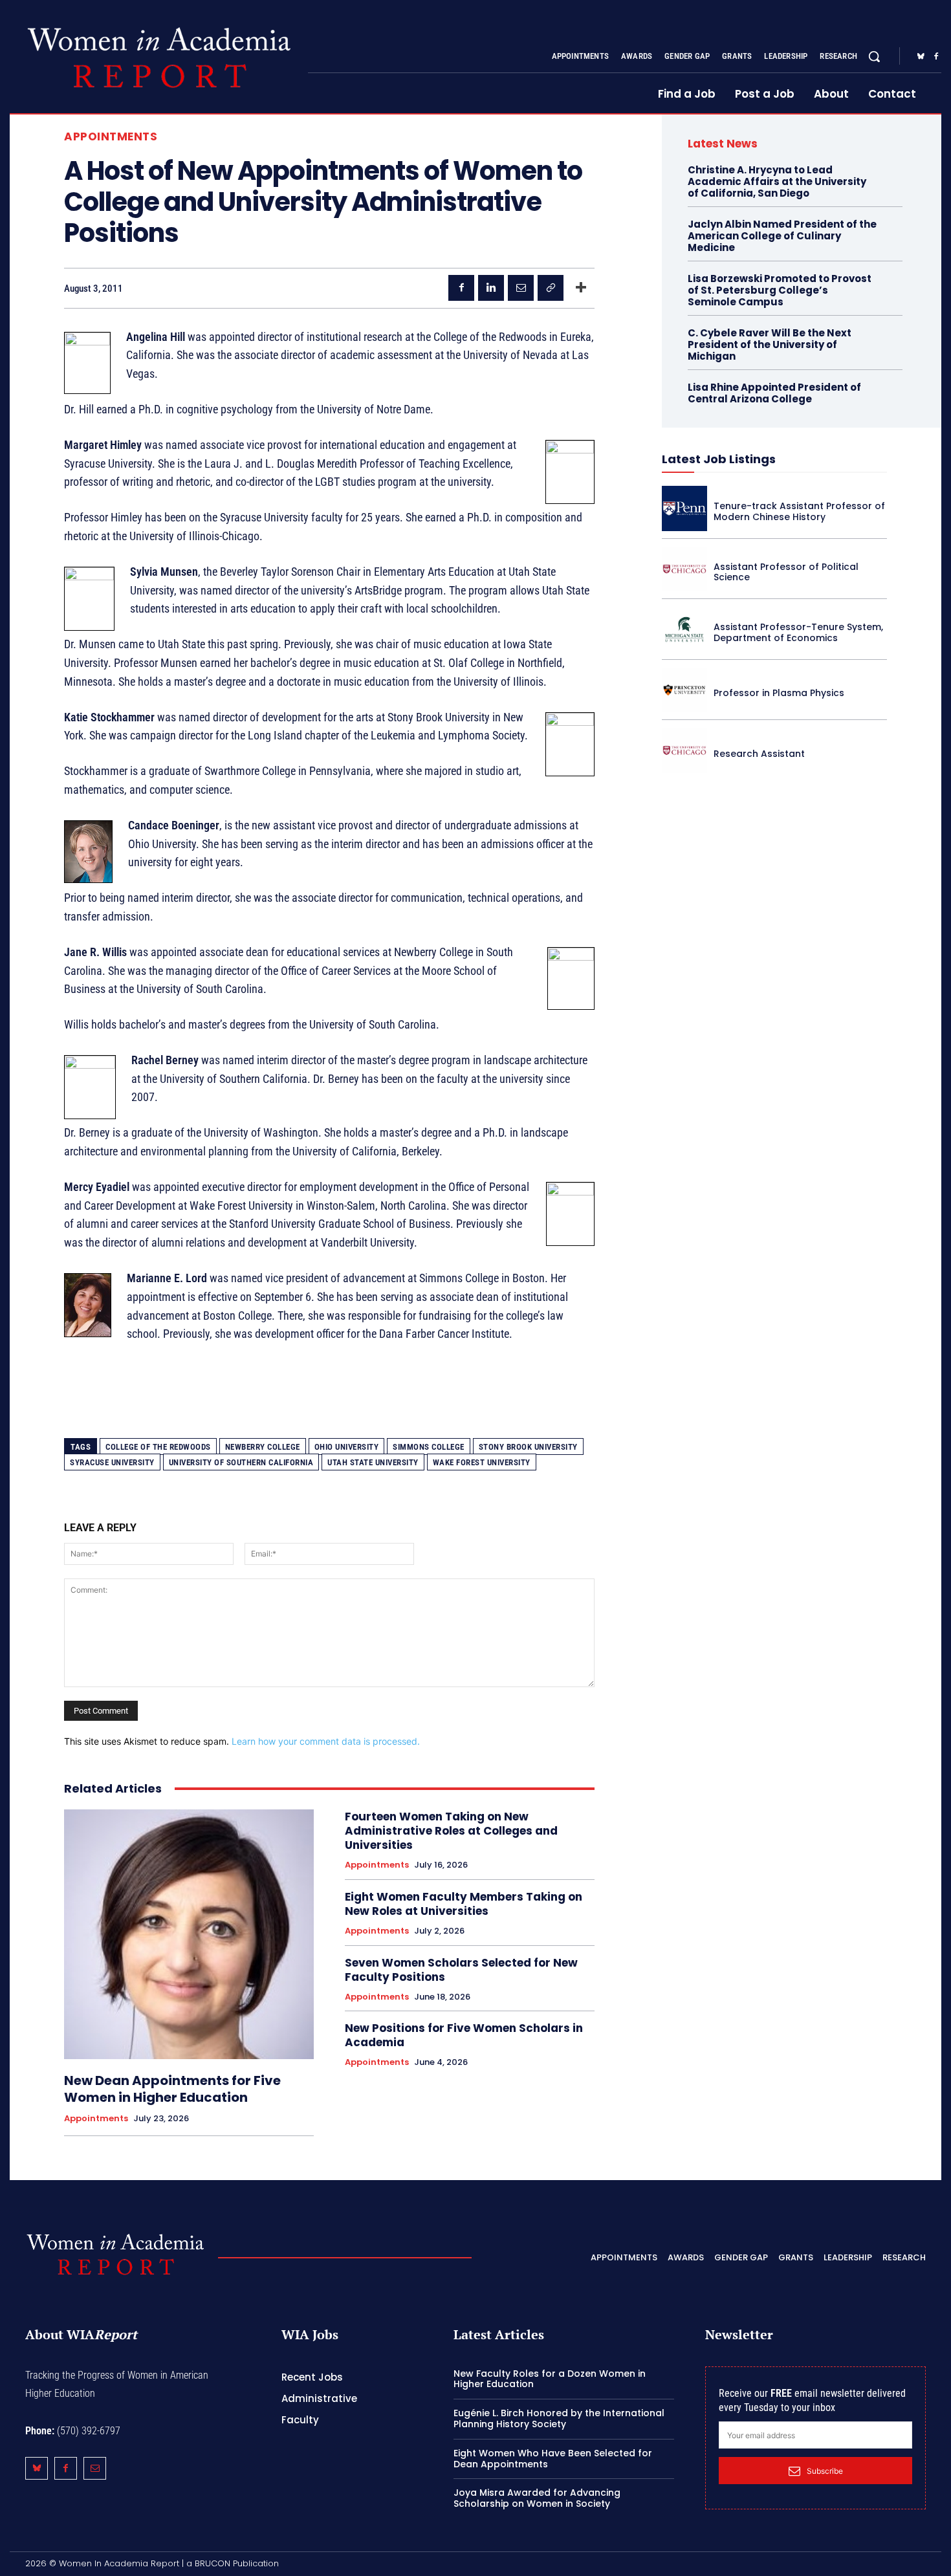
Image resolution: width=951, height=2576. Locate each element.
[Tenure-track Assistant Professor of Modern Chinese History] (684, 508)
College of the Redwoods (158, 1447)
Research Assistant (759, 754)
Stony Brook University (528, 1447)
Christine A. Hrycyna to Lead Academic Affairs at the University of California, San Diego (777, 181)
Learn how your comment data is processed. (326, 1741)
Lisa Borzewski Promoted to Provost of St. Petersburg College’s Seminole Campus (780, 290)
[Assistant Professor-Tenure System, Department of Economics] (684, 629)
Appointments (111, 137)
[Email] (521, 288)
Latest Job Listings (719, 459)
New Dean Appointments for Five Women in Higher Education (172, 2089)
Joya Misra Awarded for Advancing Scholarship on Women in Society (537, 2498)
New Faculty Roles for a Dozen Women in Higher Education (550, 2379)
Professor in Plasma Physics (779, 693)
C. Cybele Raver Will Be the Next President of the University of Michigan (770, 344)
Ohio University (347, 1447)
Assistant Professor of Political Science (786, 572)
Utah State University (373, 1462)
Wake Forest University (482, 1462)
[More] (581, 288)
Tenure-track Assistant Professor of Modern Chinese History (799, 511)
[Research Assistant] (684, 750)
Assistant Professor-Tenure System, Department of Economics (798, 632)
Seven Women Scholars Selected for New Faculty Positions (461, 1970)
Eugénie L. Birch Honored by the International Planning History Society (559, 2418)
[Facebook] (936, 57)
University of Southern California (241, 1462)
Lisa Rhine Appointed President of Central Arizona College (774, 393)
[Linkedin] (491, 288)
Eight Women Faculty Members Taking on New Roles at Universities (464, 1904)
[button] (874, 56)
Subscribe (825, 2471)
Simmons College (429, 1447)
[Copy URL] (551, 288)
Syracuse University (112, 1462)
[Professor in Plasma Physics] (684, 690)
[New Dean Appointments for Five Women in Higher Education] (189, 1934)
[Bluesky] (921, 57)
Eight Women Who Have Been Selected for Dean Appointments (553, 2459)
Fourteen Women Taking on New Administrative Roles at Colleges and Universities (451, 1831)
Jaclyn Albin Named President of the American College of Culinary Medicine (782, 236)
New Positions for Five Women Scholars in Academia (464, 2035)
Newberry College (263, 1447)
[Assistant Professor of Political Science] (684, 569)
